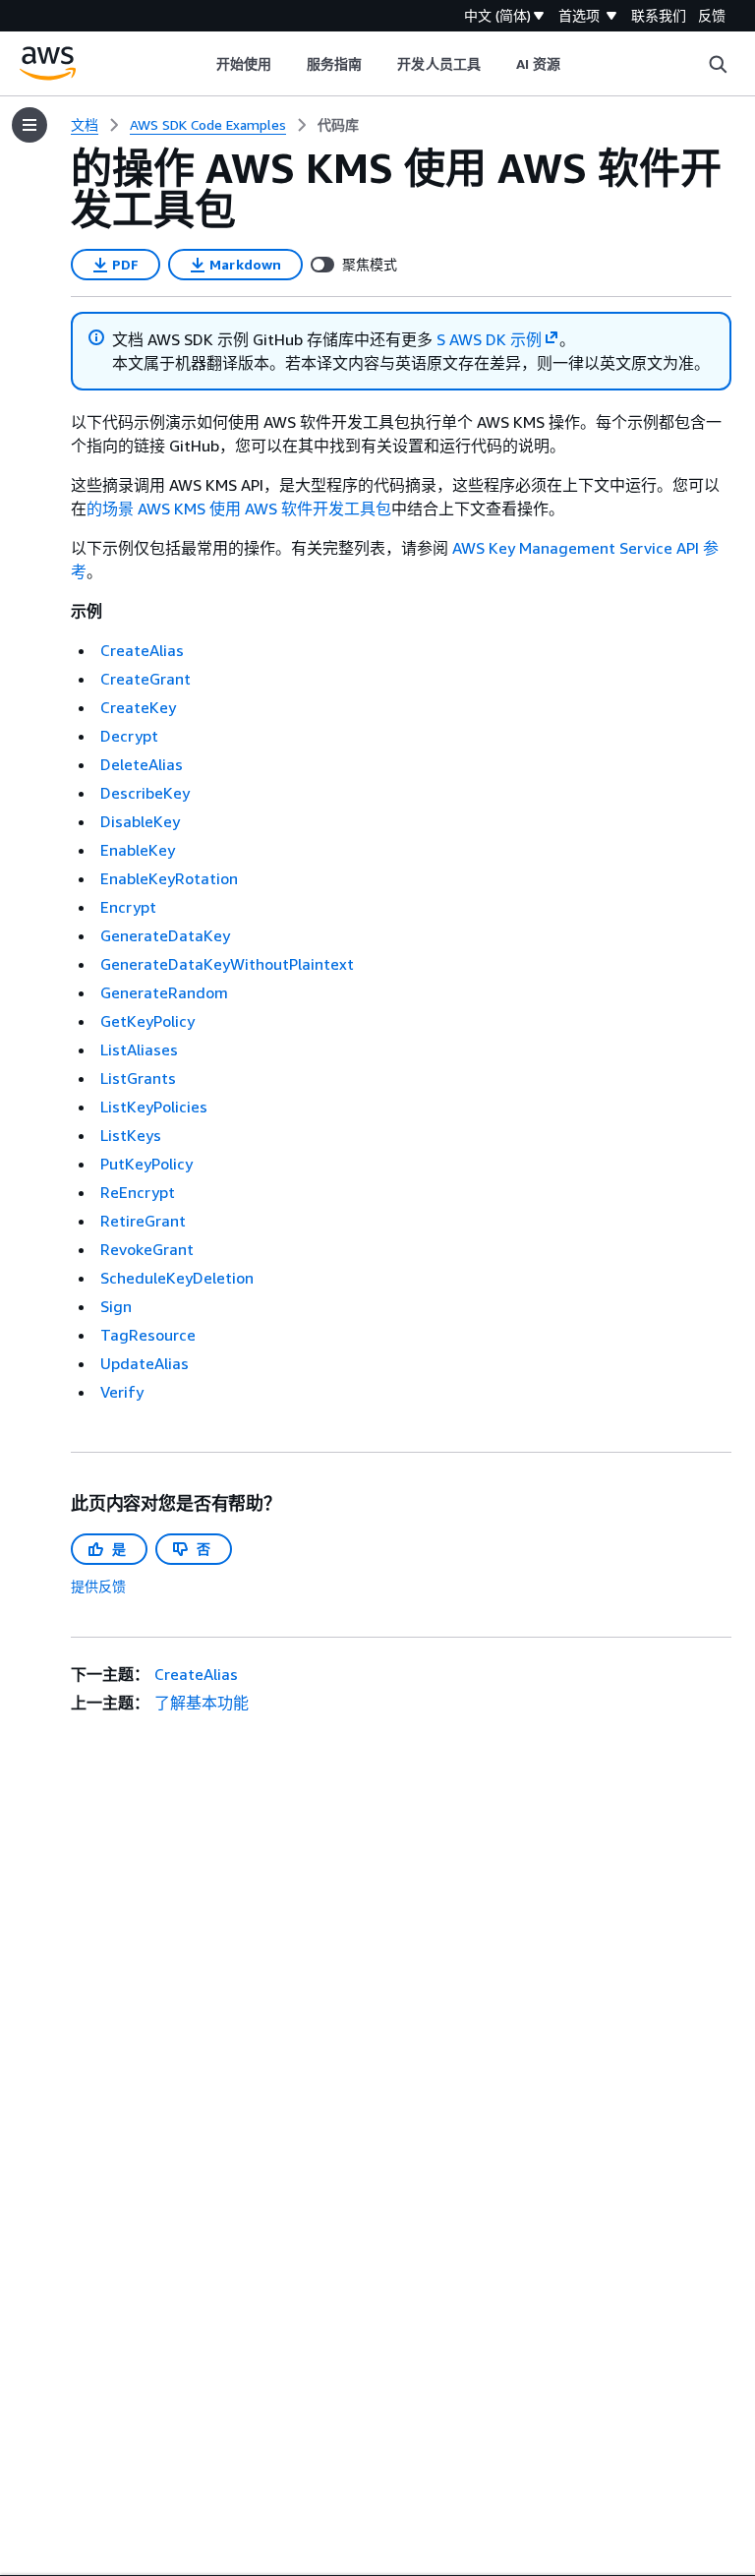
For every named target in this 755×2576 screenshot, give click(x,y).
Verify (122, 1392)
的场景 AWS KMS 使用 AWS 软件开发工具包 (239, 509)
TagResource (148, 1335)
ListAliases (139, 1049)
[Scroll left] (201, 64)
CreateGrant (145, 679)
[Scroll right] (576, 64)
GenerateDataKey (165, 935)
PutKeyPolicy (146, 1164)
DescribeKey (145, 793)
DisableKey (140, 821)
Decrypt (129, 736)
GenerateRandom (164, 992)
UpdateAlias (145, 1363)
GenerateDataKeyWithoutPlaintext (227, 964)
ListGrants (138, 1078)
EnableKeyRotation (169, 878)
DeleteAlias (142, 764)
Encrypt (128, 907)
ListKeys (131, 1135)
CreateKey (138, 707)
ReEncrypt (138, 1192)
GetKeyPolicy (147, 1021)
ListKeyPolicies (154, 1107)
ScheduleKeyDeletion (177, 1278)
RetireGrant (143, 1221)
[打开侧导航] (29, 125)
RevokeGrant (147, 1249)
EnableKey (138, 850)
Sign (116, 1306)
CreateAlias (142, 650)
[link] (338, 125)
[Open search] (718, 64)
